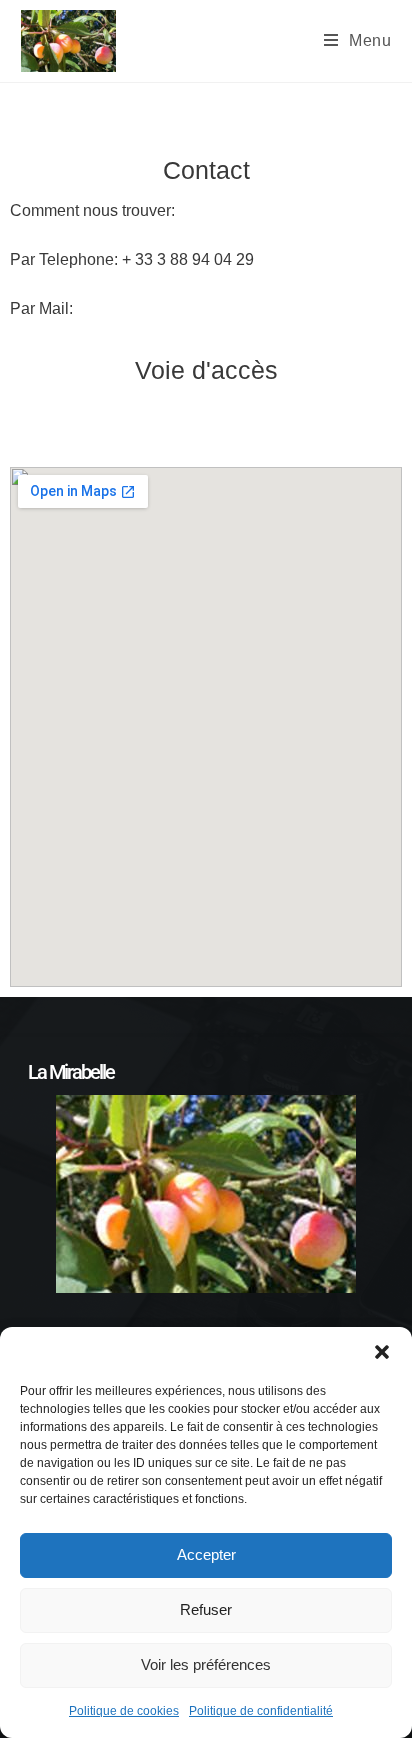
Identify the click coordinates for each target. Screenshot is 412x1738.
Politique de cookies (124, 1711)
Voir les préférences (206, 1664)
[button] (382, 1352)
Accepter (206, 1554)
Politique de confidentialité (261, 1711)
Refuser (206, 1609)
